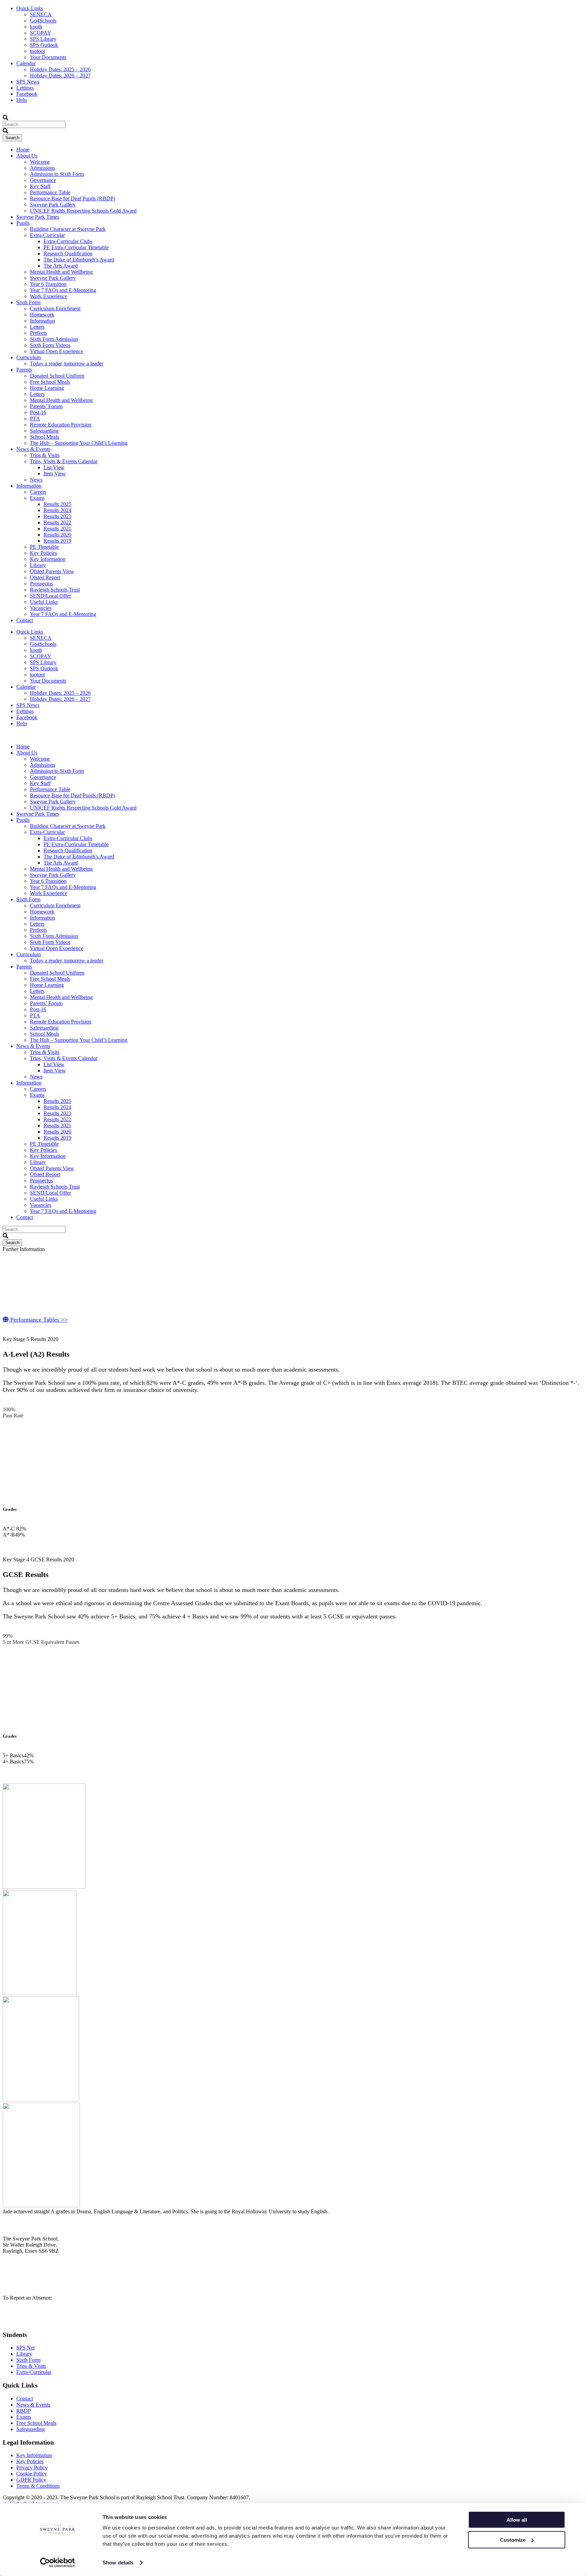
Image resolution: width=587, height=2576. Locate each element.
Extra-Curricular (47, 235)
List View (54, 467)
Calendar (26, 63)
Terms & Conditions (38, 2486)
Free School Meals (50, 382)
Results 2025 (57, 504)
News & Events (33, 449)
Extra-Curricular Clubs (68, 241)
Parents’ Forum (46, 406)
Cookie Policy (32, 2474)
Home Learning (47, 388)
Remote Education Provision (61, 425)
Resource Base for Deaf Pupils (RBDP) (73, 198)
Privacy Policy (32, 2468)
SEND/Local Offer (50, 596)
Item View (55, 474)
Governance (43, 180)
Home (23, 150)
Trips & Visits (45, 455)
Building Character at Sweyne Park (68, 229)
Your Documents (48, 57)
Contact (25, 620)
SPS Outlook (44, 45)
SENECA (41, 14)
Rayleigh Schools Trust (55, 590)
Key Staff (40, 186)
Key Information (48, 559)
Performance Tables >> (38, 1320)
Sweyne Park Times (38, 217)
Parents (24, 370)
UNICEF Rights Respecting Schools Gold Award (83, 211)
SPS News (28, 82)
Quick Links (30, 8)
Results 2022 (57, 522)
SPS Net (25, 2348)
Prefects (38, 333)
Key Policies (43, 553)
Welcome (40, 162)
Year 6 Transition (48, 284)
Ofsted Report (45, 577)
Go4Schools (43, 21)
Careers (38, 492)
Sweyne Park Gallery (53, 205)
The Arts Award (61, 266)
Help (22, 100)
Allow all (517, 2520)
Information (42, 321)
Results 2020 (57, 535)
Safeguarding (44, 431)
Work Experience (49, 296)
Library (38, 565)
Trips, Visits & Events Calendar (64, 461)
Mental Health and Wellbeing (61, 272)
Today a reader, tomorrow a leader (67, 364)
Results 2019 (57, 541)
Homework (42, 315)
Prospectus (41, 584)
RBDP (24, 2411)
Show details (118, 2563)
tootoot (37, 51)
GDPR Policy (31, 2480)
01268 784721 (24, 2263)
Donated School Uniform (57, 376)
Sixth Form (28, 302)
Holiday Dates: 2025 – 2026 (60, 69)
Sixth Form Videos (50, 345)
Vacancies (41, 608)
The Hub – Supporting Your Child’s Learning (79, 443)
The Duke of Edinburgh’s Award (79, 260)
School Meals (45, 437)
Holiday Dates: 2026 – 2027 (60, 76)
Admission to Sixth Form (57, 174)
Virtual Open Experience (57, 351)
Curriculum (29, 357)
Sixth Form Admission (54, 339)
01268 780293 (24, 2304)
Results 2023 (57, 516)
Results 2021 (57, 529)
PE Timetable (44, 547)
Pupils (23, 223)
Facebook (27, 94)
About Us (27, 156)
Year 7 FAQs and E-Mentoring (63, 290)
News (36, 480)
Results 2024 (57, 510)
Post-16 (38, 412)
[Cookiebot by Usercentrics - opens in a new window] (58, 2563)
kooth (36, 27)
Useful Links (44, 602)
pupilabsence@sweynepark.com (43, 2322)
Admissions (42, 168)
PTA (35, 419)
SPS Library (43, 39)
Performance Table (50, 192)
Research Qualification (68, 253)
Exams (37, 498)
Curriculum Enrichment (55, 309)
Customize (513, 2539)
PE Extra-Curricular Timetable (76, 247)
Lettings (25, 88)
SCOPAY (41, 33)
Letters (37, 327)
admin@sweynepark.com (35, 2280)
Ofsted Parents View (52, 571)
